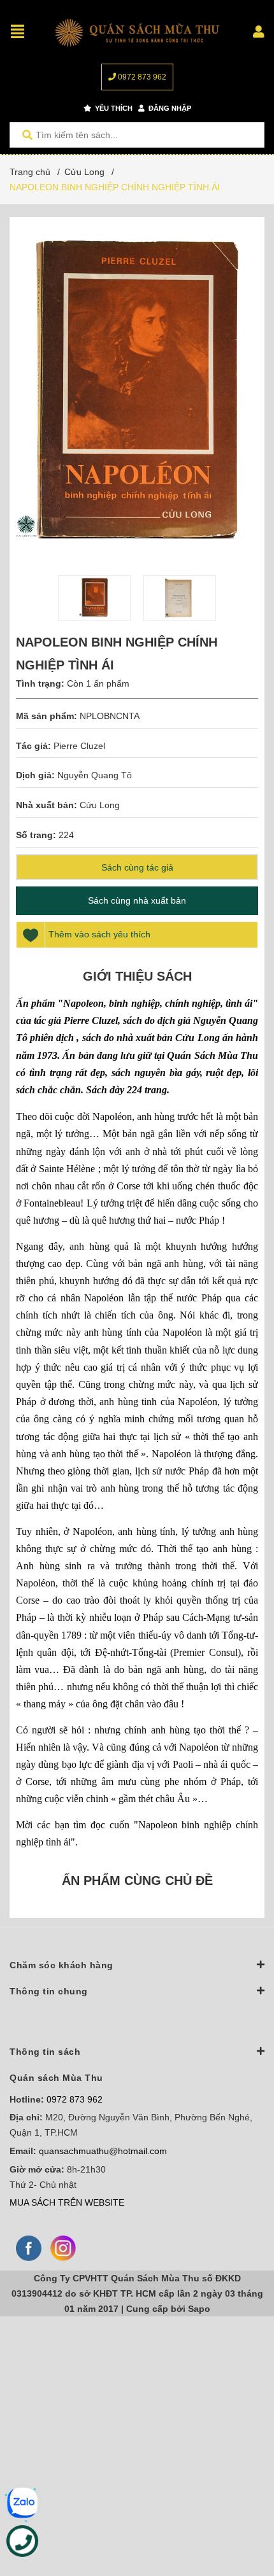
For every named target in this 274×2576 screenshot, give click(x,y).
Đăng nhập (169, 108)
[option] (94, 598)
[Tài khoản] (259, 32)
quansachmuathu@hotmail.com (103, 2151)
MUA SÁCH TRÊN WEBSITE (67, 2202)
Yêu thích (113, 108)
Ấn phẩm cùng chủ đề (137, 1880)
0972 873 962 (141, 77)
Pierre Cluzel (79, 746)
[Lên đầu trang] (239, 2514)
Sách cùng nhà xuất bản (137, 900)
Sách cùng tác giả (137, 867)
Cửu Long (100, 805)
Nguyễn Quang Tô (95, 775)
